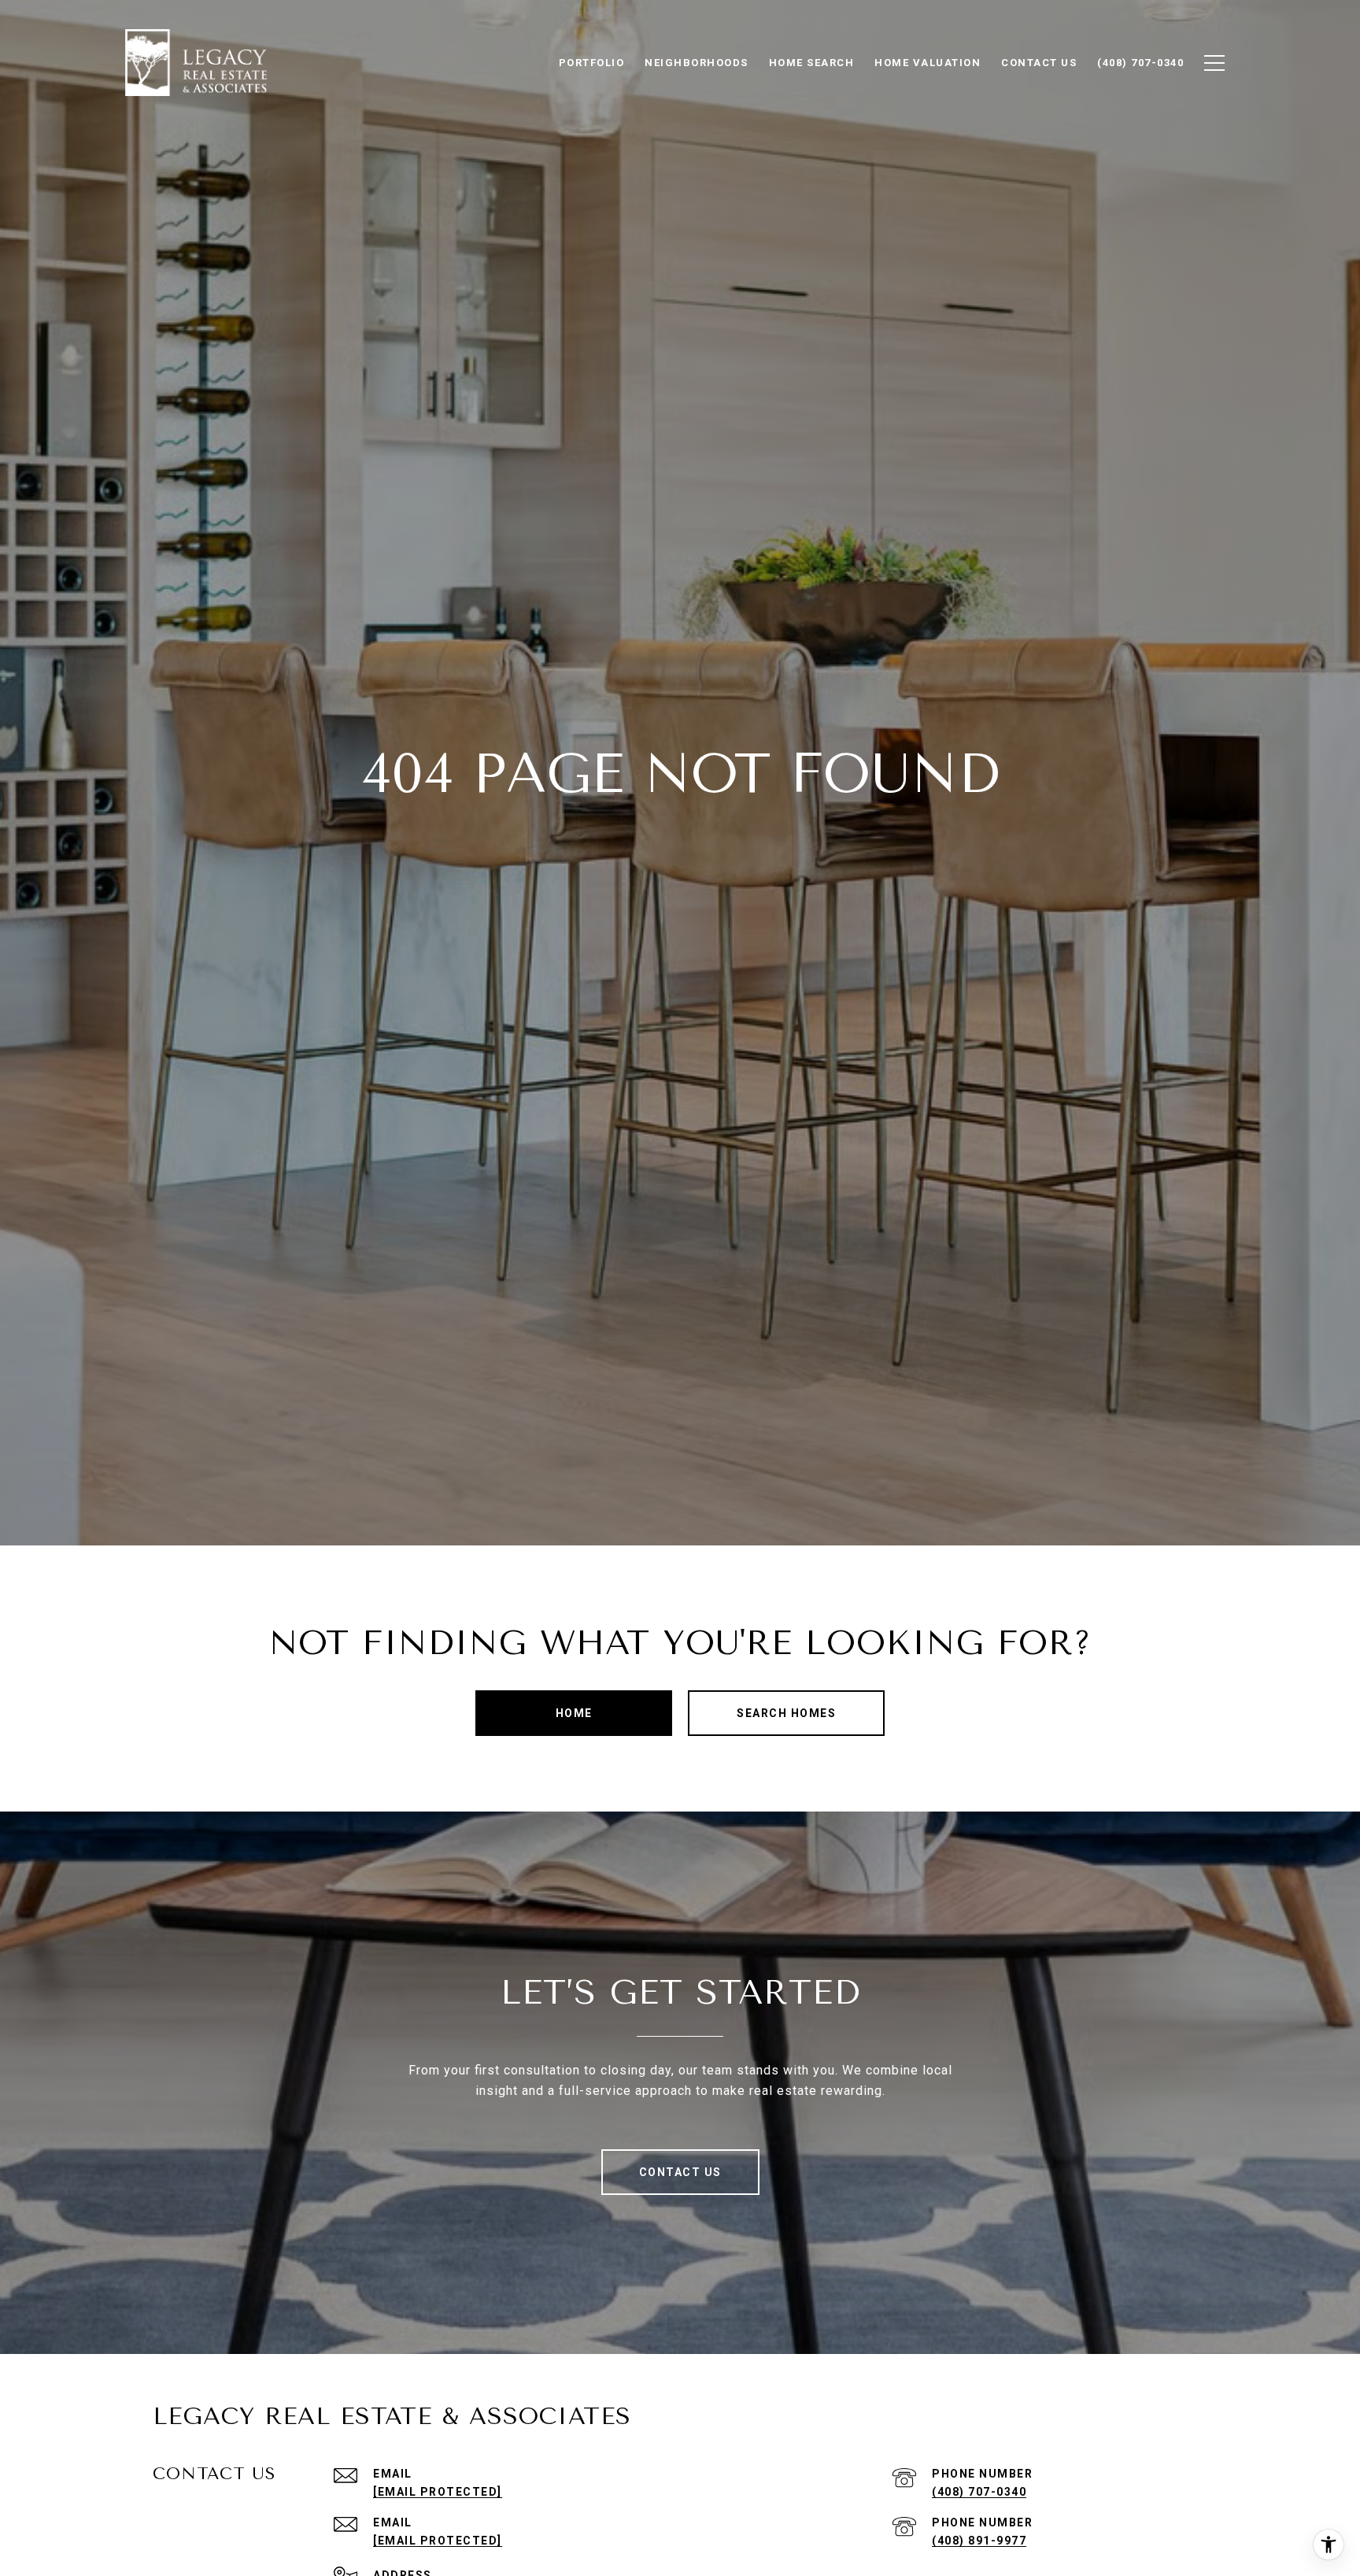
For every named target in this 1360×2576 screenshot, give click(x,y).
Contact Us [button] (680, 2172)
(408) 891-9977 (979, 2541)
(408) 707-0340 (979, 2492)
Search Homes (786, 1713)
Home (574, 1713)
